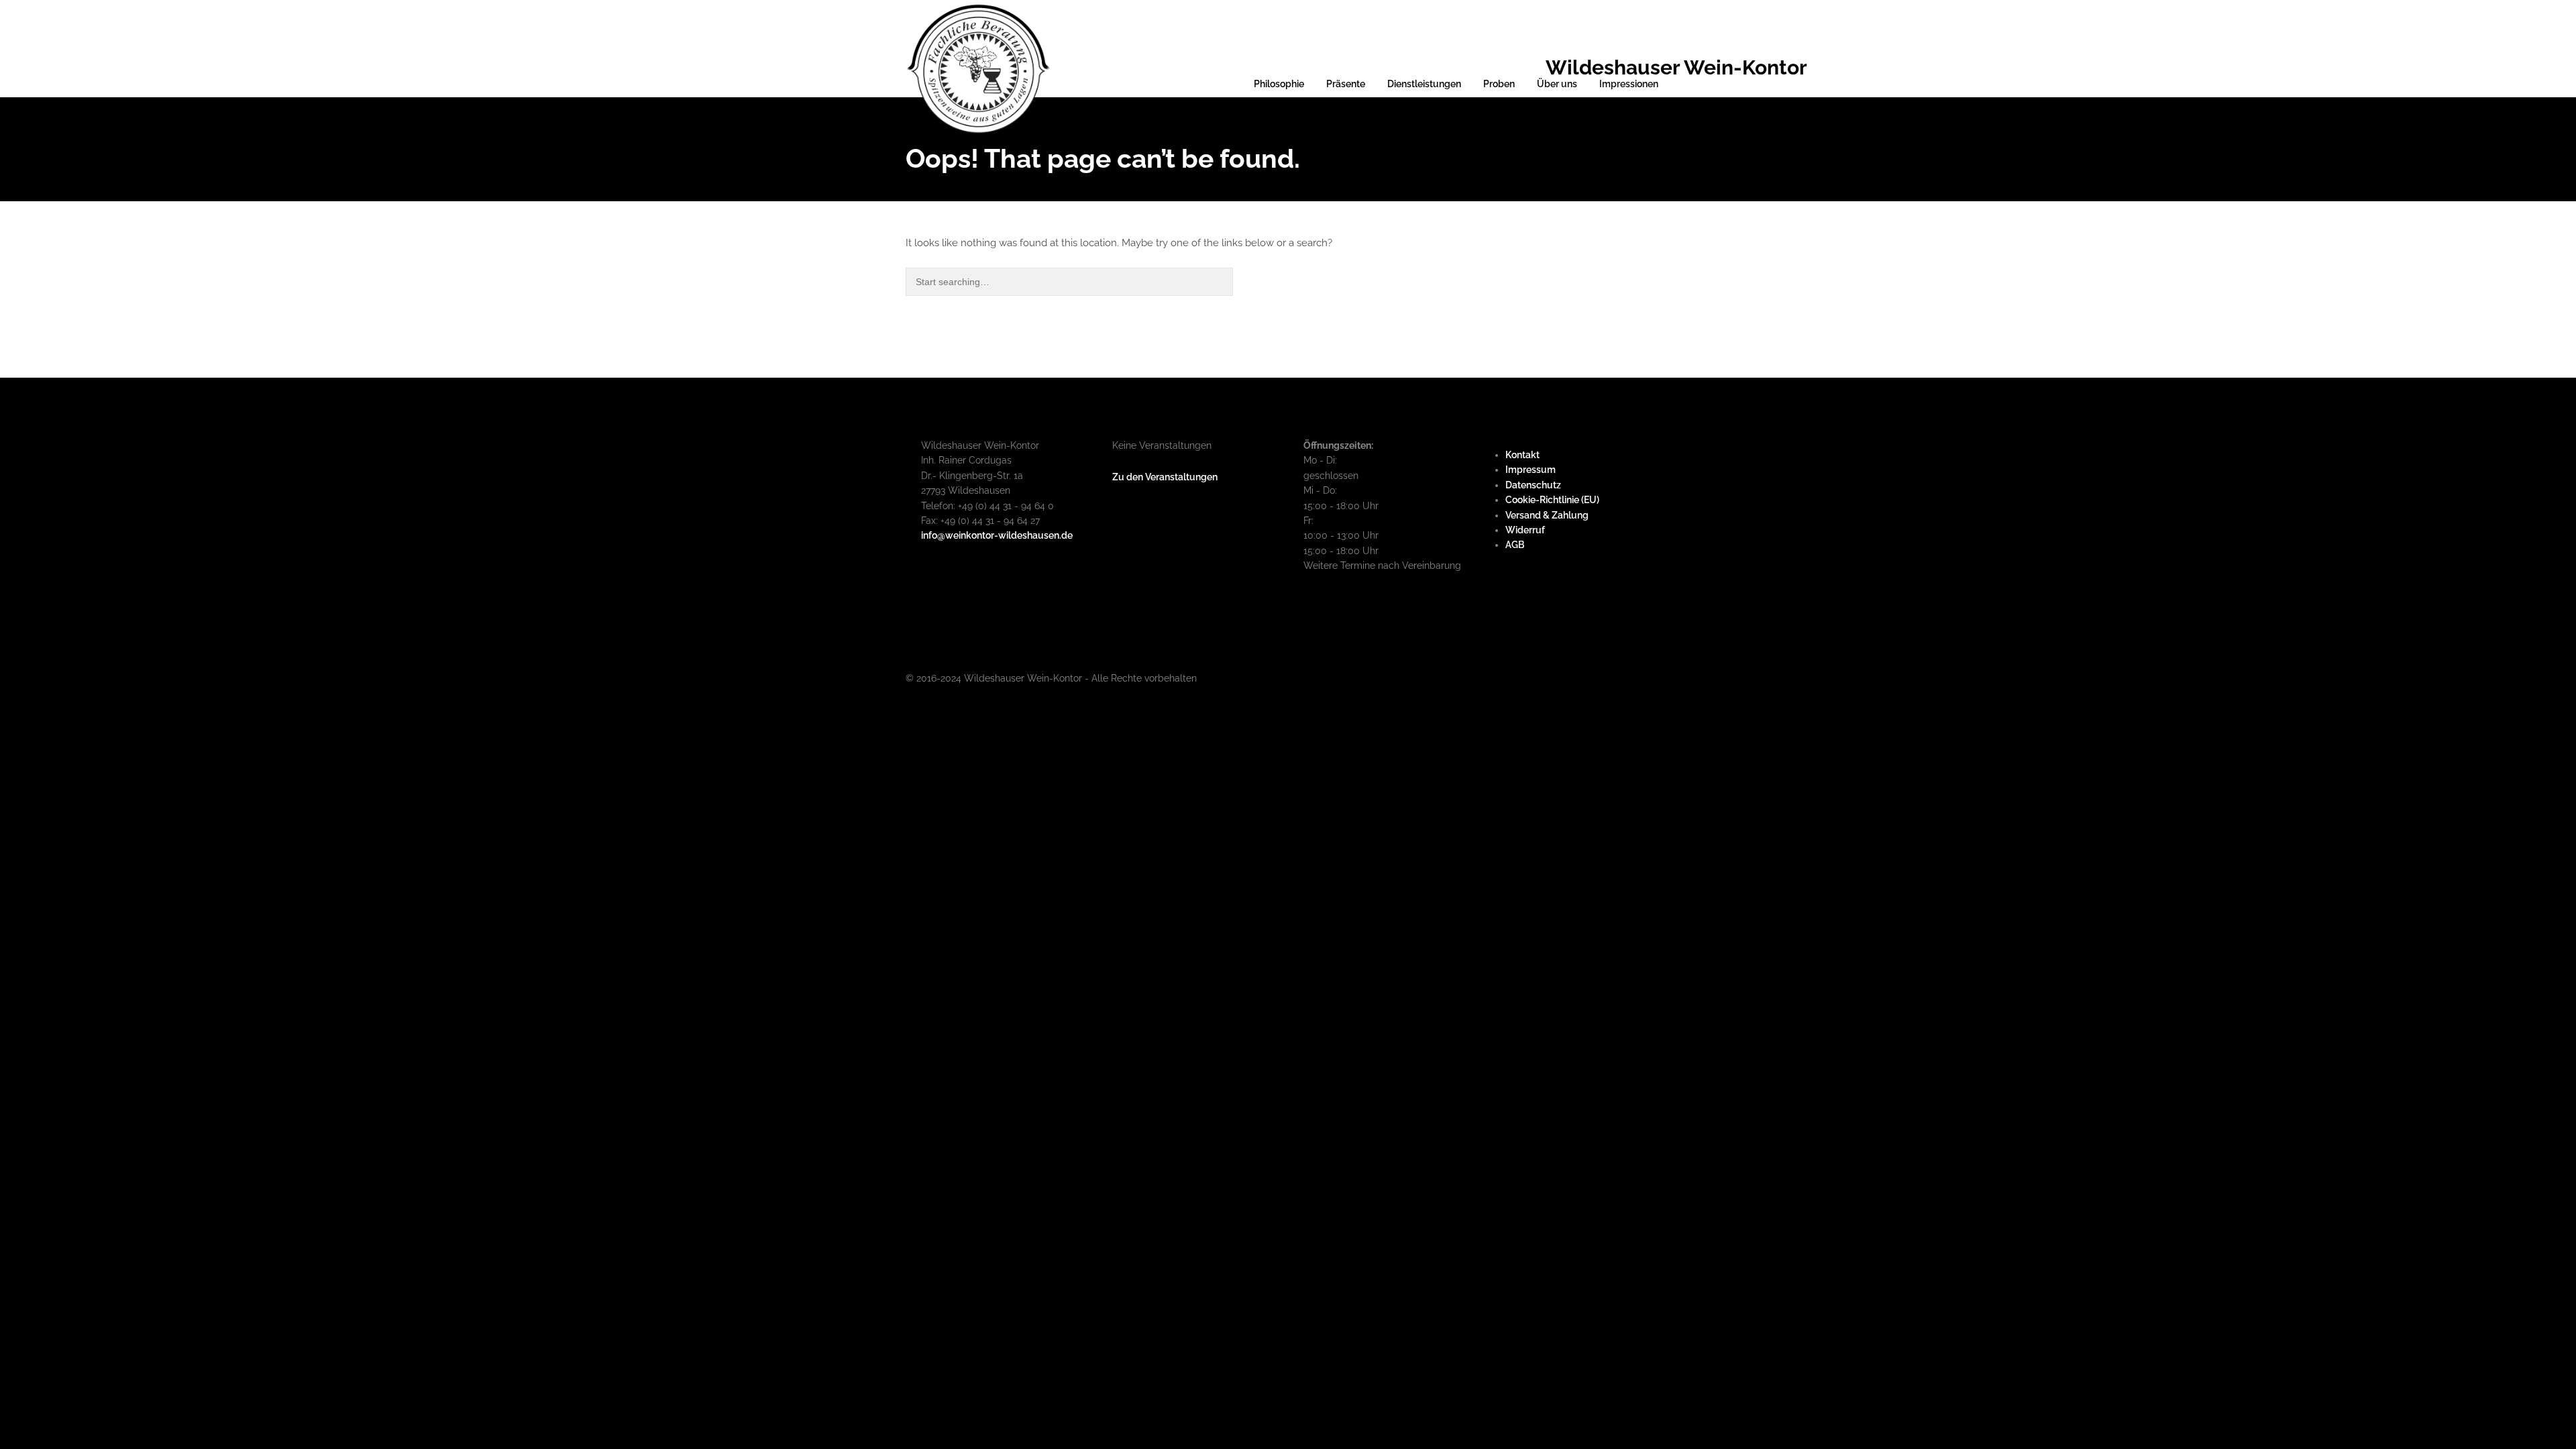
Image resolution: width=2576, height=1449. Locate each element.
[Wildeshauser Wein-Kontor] (978, 67)
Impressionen (1629, 84)
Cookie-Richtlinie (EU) (1552, 500)
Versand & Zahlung (1547, 515)
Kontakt (1522, 455)
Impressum (1531, 470)
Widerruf (1525, 530)
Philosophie (1279, 84)
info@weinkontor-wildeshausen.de (997, 535)
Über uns (1557, 84)
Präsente (1346, 84)
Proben (1499, 84)
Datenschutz (1533, 485)
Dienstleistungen (1424, 84)
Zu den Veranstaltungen (1165, 477)
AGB (1515, 545)
